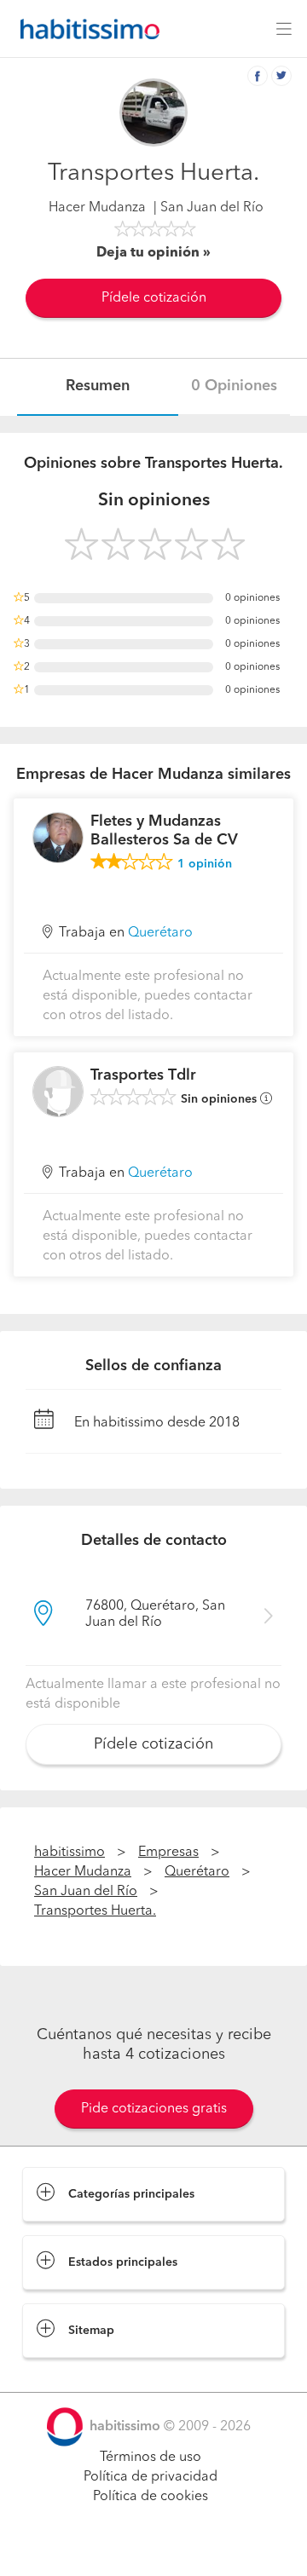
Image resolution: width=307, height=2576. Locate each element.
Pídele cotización (154, 298)
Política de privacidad (151, 2477)
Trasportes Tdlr (143, 1075)
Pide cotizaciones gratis (154, 2109)
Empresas (168, 1853)
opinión (205, 864)
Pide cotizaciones (154, 2547)
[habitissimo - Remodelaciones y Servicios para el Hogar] (85, 29)
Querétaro (160, 933)
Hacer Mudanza (97, 208)
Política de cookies (151, 2497)
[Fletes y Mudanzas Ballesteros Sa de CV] (58, 838)
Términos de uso (151, 2458)
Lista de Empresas (78, 2375)
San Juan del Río (86, 1892)
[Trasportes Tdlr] (58, 1092)
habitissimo (70, 1853)
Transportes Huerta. (95, 1911)
